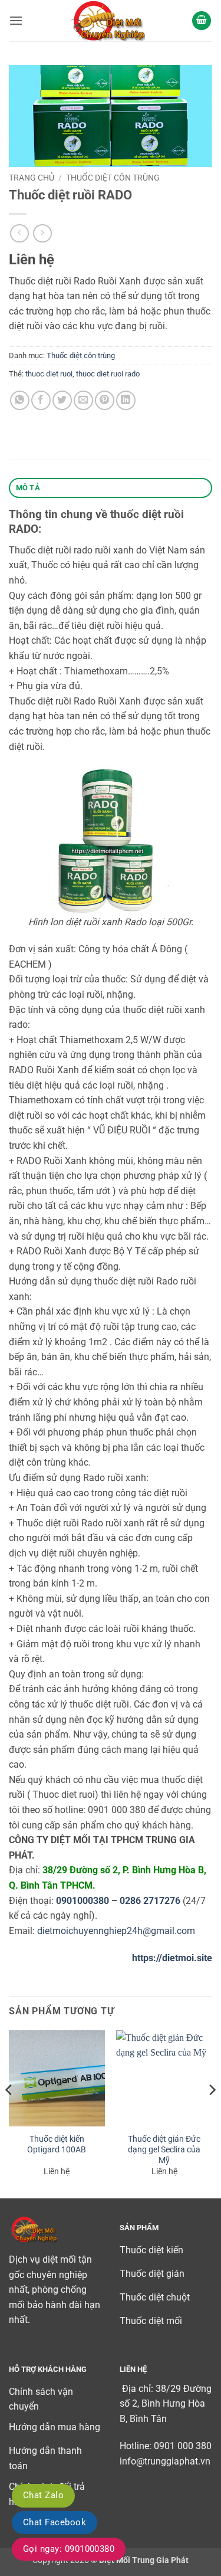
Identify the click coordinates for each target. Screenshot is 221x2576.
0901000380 (83, 1901)
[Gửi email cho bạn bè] (83, 400)
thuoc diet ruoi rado (108, 374)
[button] (16, 20)
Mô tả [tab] (28, 488)
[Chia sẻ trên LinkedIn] (126, 400)
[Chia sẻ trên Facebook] (41, 400)
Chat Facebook (55, 2522)
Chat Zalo (43, 2495)
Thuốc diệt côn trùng (113, 178)
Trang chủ (32, 178)
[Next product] (19, 233)
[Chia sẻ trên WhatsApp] (20, 400)
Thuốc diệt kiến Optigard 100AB (57, 2144)
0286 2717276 (150, 1901)
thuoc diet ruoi (49, 374)
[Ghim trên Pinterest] (105, 400)
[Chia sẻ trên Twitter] (62, 400)
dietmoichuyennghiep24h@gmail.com (116, 1931)
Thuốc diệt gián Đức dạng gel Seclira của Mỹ (164, 2149)
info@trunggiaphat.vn (165, 2461)
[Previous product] (42, 233)
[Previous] (9, 2113)
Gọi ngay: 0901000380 (69, 2549)
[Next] (212, 2113)
